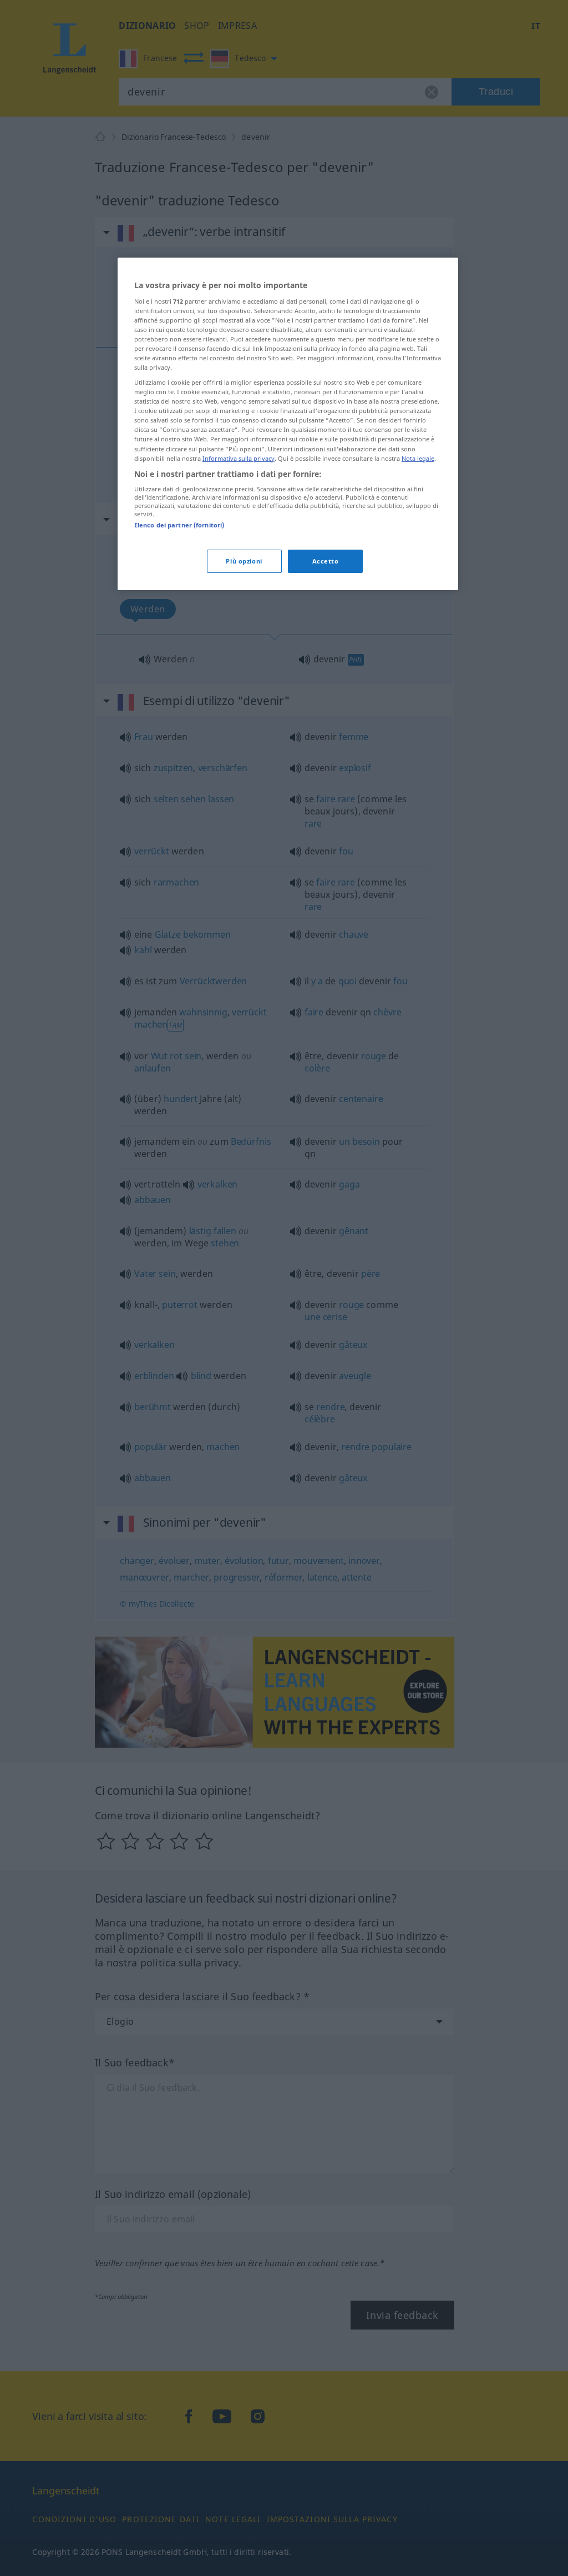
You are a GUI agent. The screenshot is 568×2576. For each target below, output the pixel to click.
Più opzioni (244, 561)
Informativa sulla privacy (239, 458)
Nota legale (418, 458)
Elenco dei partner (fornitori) (179, 525)
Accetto (326, 561)
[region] (288, 424)
